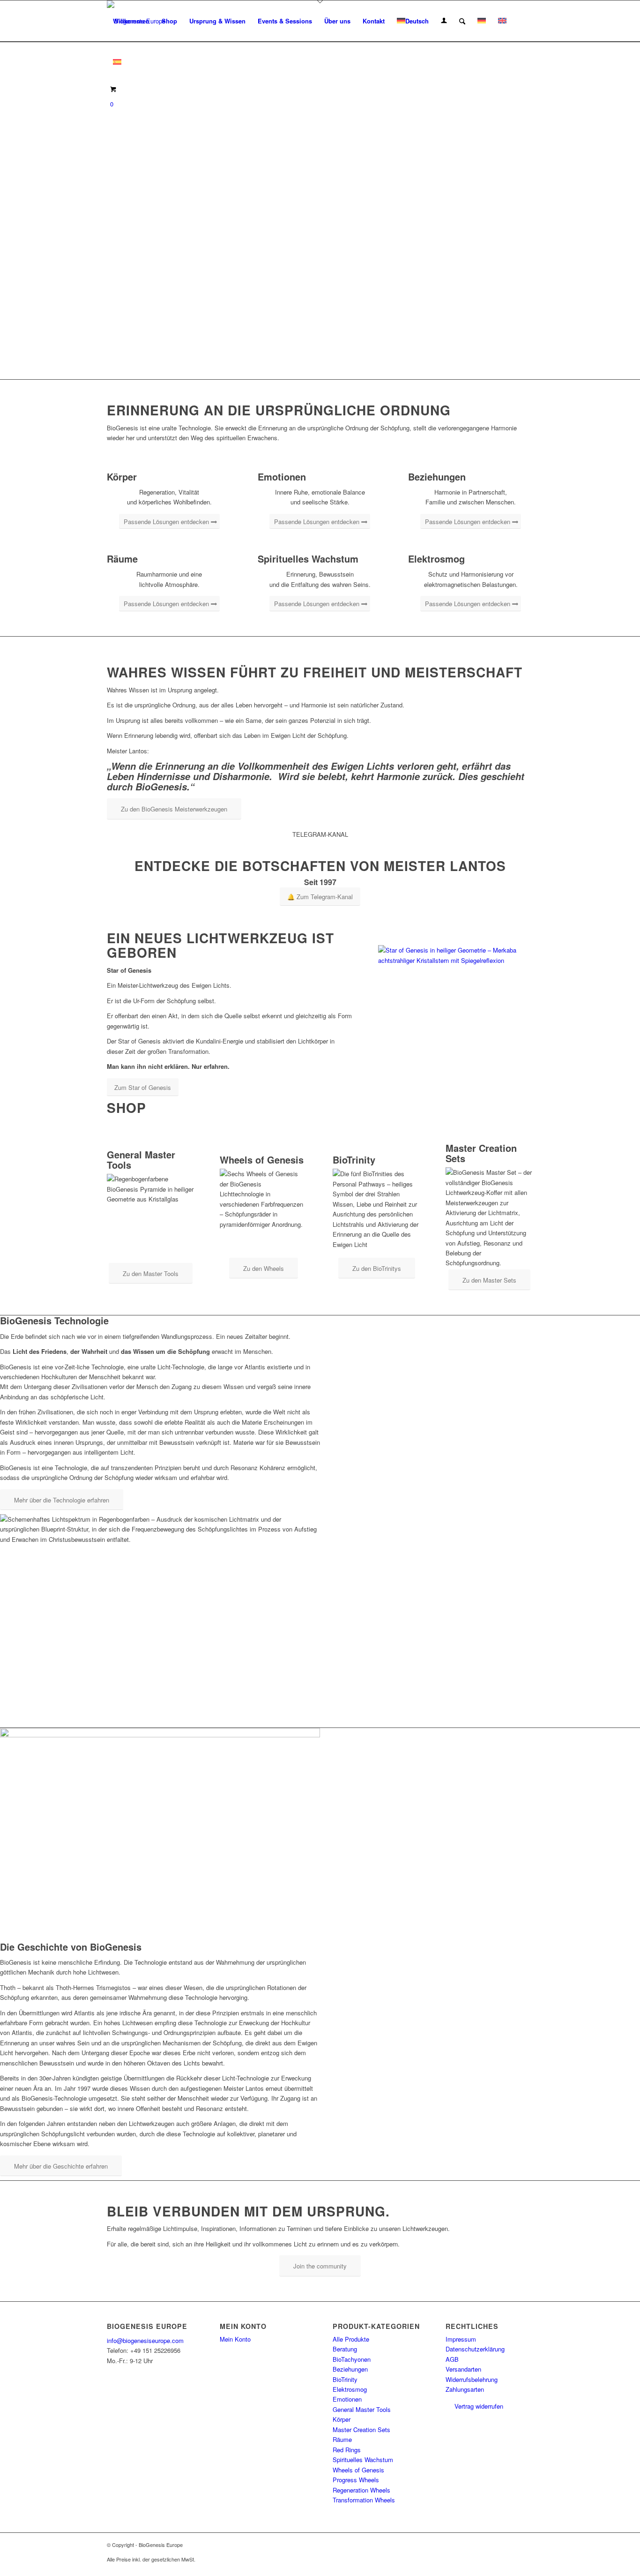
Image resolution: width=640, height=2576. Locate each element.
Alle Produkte (351, 2339)
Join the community (320, 2266)
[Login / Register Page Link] (444, 21)
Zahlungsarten (465, 2389)
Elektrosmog (350, 2389)
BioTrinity (345, 2379)
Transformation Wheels (364, 2500)
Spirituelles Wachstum (363, 2460)
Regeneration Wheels (361, 2490)
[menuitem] (131, 21)
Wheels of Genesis (358, 2470)
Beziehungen (350, 2369)
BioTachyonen (352, 2359)
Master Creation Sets (361, 2430)
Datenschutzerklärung (475, 2349)
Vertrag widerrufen (479, 2406)
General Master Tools (362, 2409)
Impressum (461, 2339)
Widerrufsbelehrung (472, 2379)
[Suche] (462, 21)
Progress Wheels (356, 2480)
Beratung (345, 2349)
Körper (342, 2419)
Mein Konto (235, 2339)
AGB (452, 2359)
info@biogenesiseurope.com (145, 2340)
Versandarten (463, 2369)
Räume (342, 2439)
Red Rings (347, 2450)
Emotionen (347, 2399)
